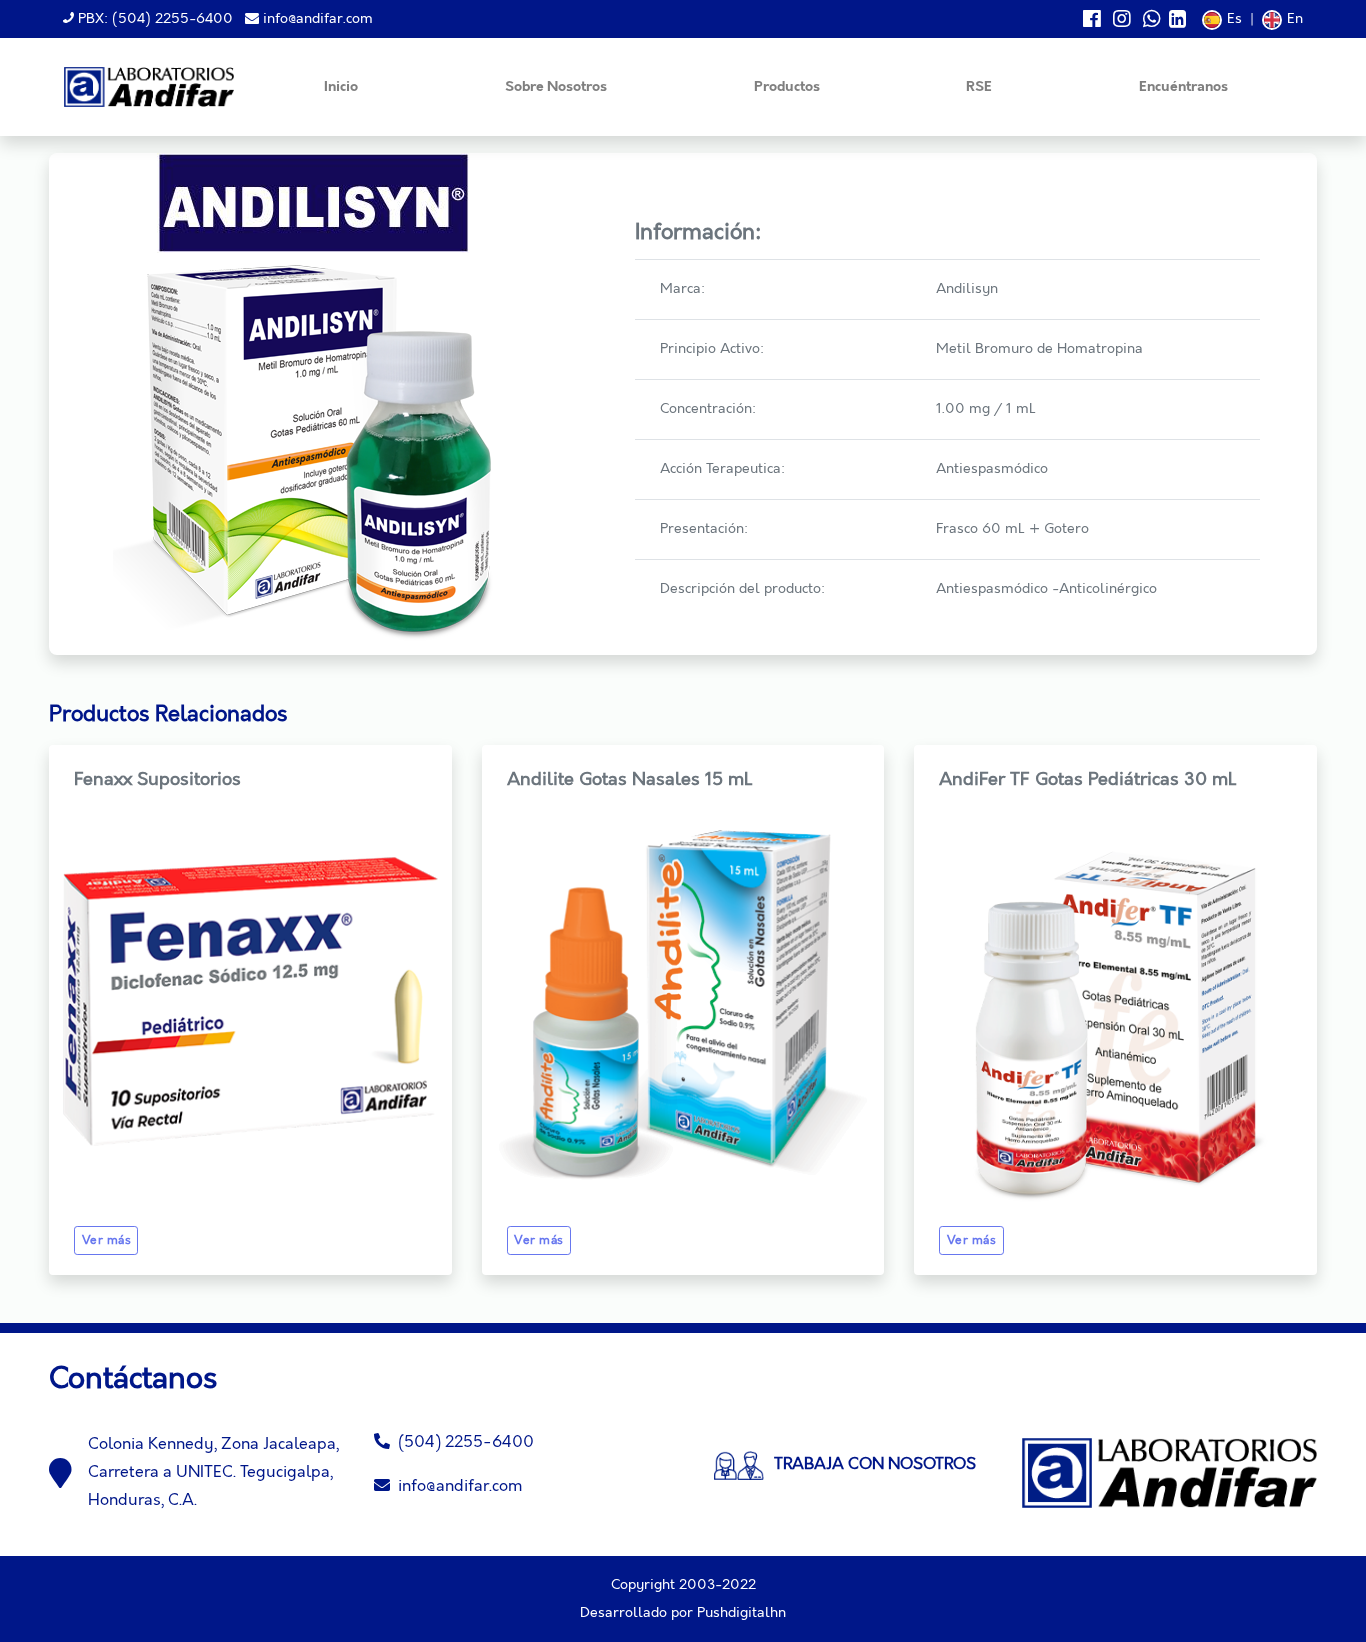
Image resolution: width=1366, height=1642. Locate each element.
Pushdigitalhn (741, 1613)
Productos (787, 88)
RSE (979, 88)
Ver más (107, 1240)
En (1295, 19)
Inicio (341, 88)
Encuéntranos (1183, 88)
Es (1234, 19)
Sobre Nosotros (556, 88)
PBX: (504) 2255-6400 (153, 19)
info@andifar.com (316, 19)
